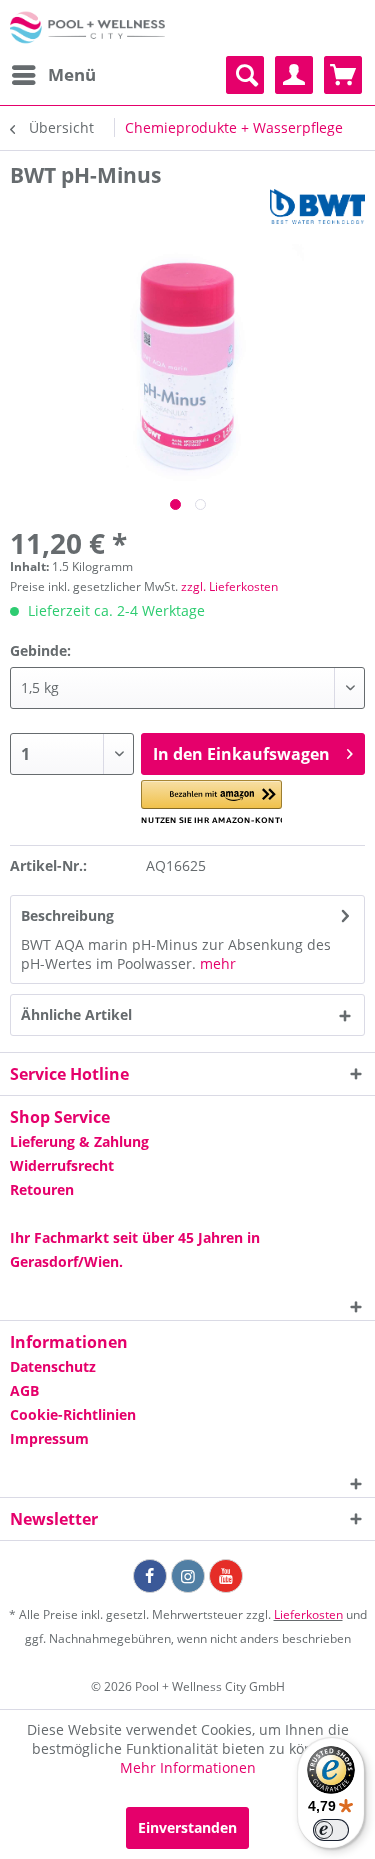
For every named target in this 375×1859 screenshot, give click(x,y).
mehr (218, 963)
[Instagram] (188, 1576)
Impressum (49, 1438)
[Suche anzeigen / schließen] (245, 75)
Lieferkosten (308, 1614)
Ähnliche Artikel (76, 1014)
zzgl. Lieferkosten (229, 586)
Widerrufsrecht (62, 1165)
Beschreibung (67, 915)
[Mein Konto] (294, 75)
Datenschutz (53, 1366)
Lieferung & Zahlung (79, 1141)
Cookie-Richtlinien (73, 1414)
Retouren (42, 1189)
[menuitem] (53, 75)
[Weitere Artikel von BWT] (317, 206)
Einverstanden (187, 1827)
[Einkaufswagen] (343, 75)
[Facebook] (150, 1576)
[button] (211, 802)
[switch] (331, 1830)
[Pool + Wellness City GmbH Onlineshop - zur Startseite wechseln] (87, 27)
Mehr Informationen (188, 1767)
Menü (72, 74)
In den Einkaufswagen (241, 754)
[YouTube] (226, 1576)
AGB (24, 1390)
